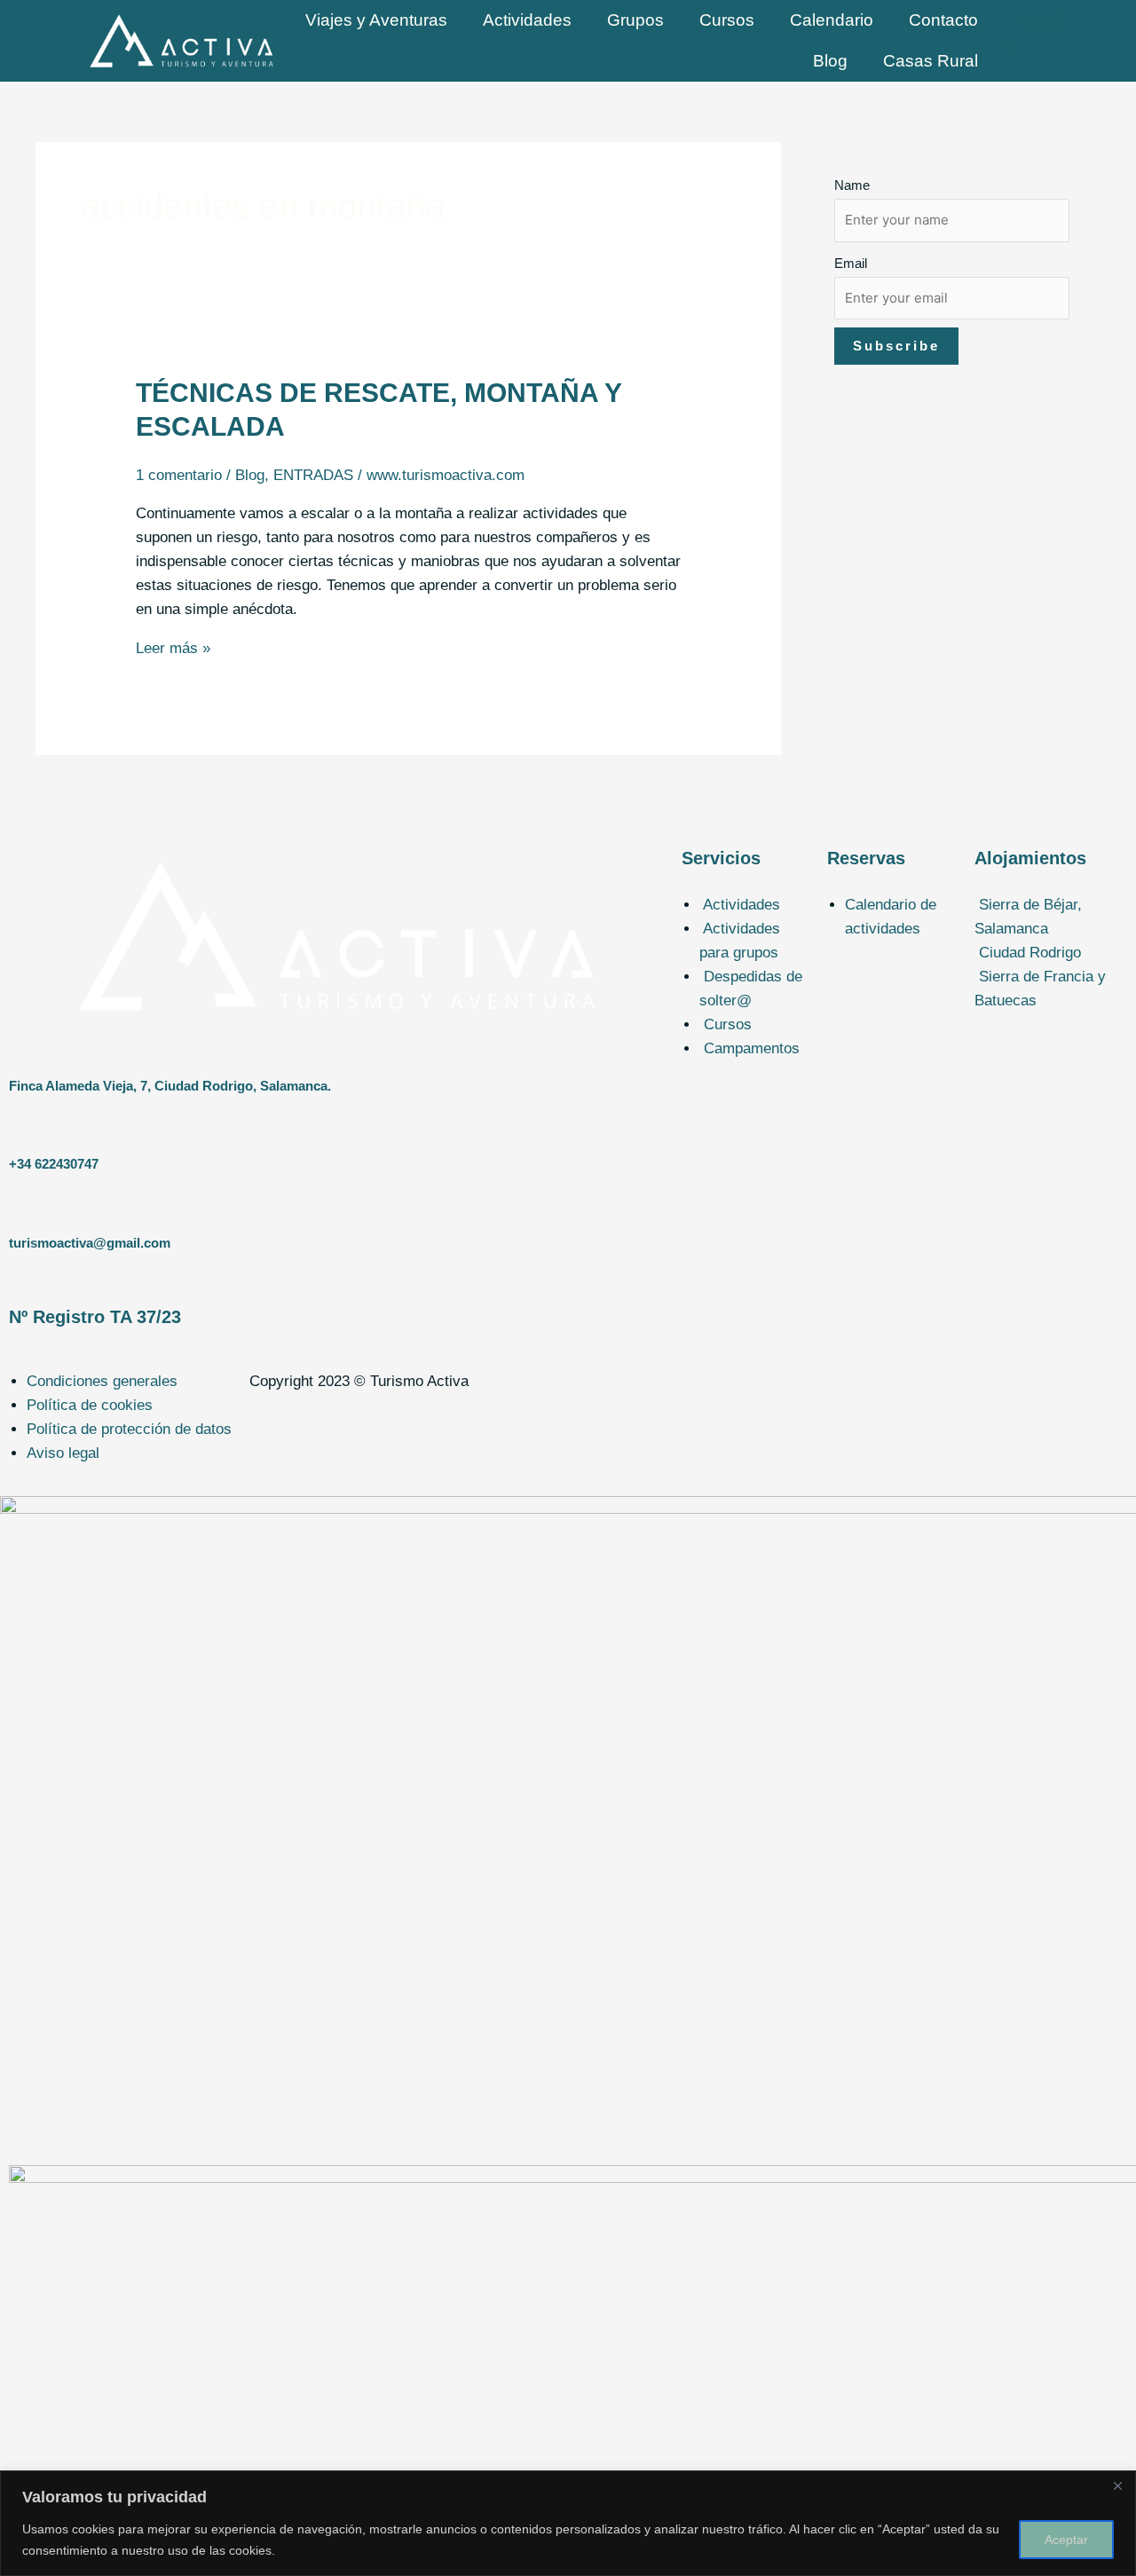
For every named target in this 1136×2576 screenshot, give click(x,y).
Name (852, 185)
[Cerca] (1117, 2485)
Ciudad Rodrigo (1030, 1020)
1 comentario (179, 475)
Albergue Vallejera (1044, 953)
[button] (1051, 917)
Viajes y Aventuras (376, 20)
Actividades (527, 20)
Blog (830, 61)
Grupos (635, 20)
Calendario (832, 20)
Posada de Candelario (1056, 977)
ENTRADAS (313, 475)
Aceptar (1066, 2540)
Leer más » (173, 648)
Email (851, 263)
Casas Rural (931, 61)
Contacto (943, 20)
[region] (568, 2523)
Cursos (727, 20)
